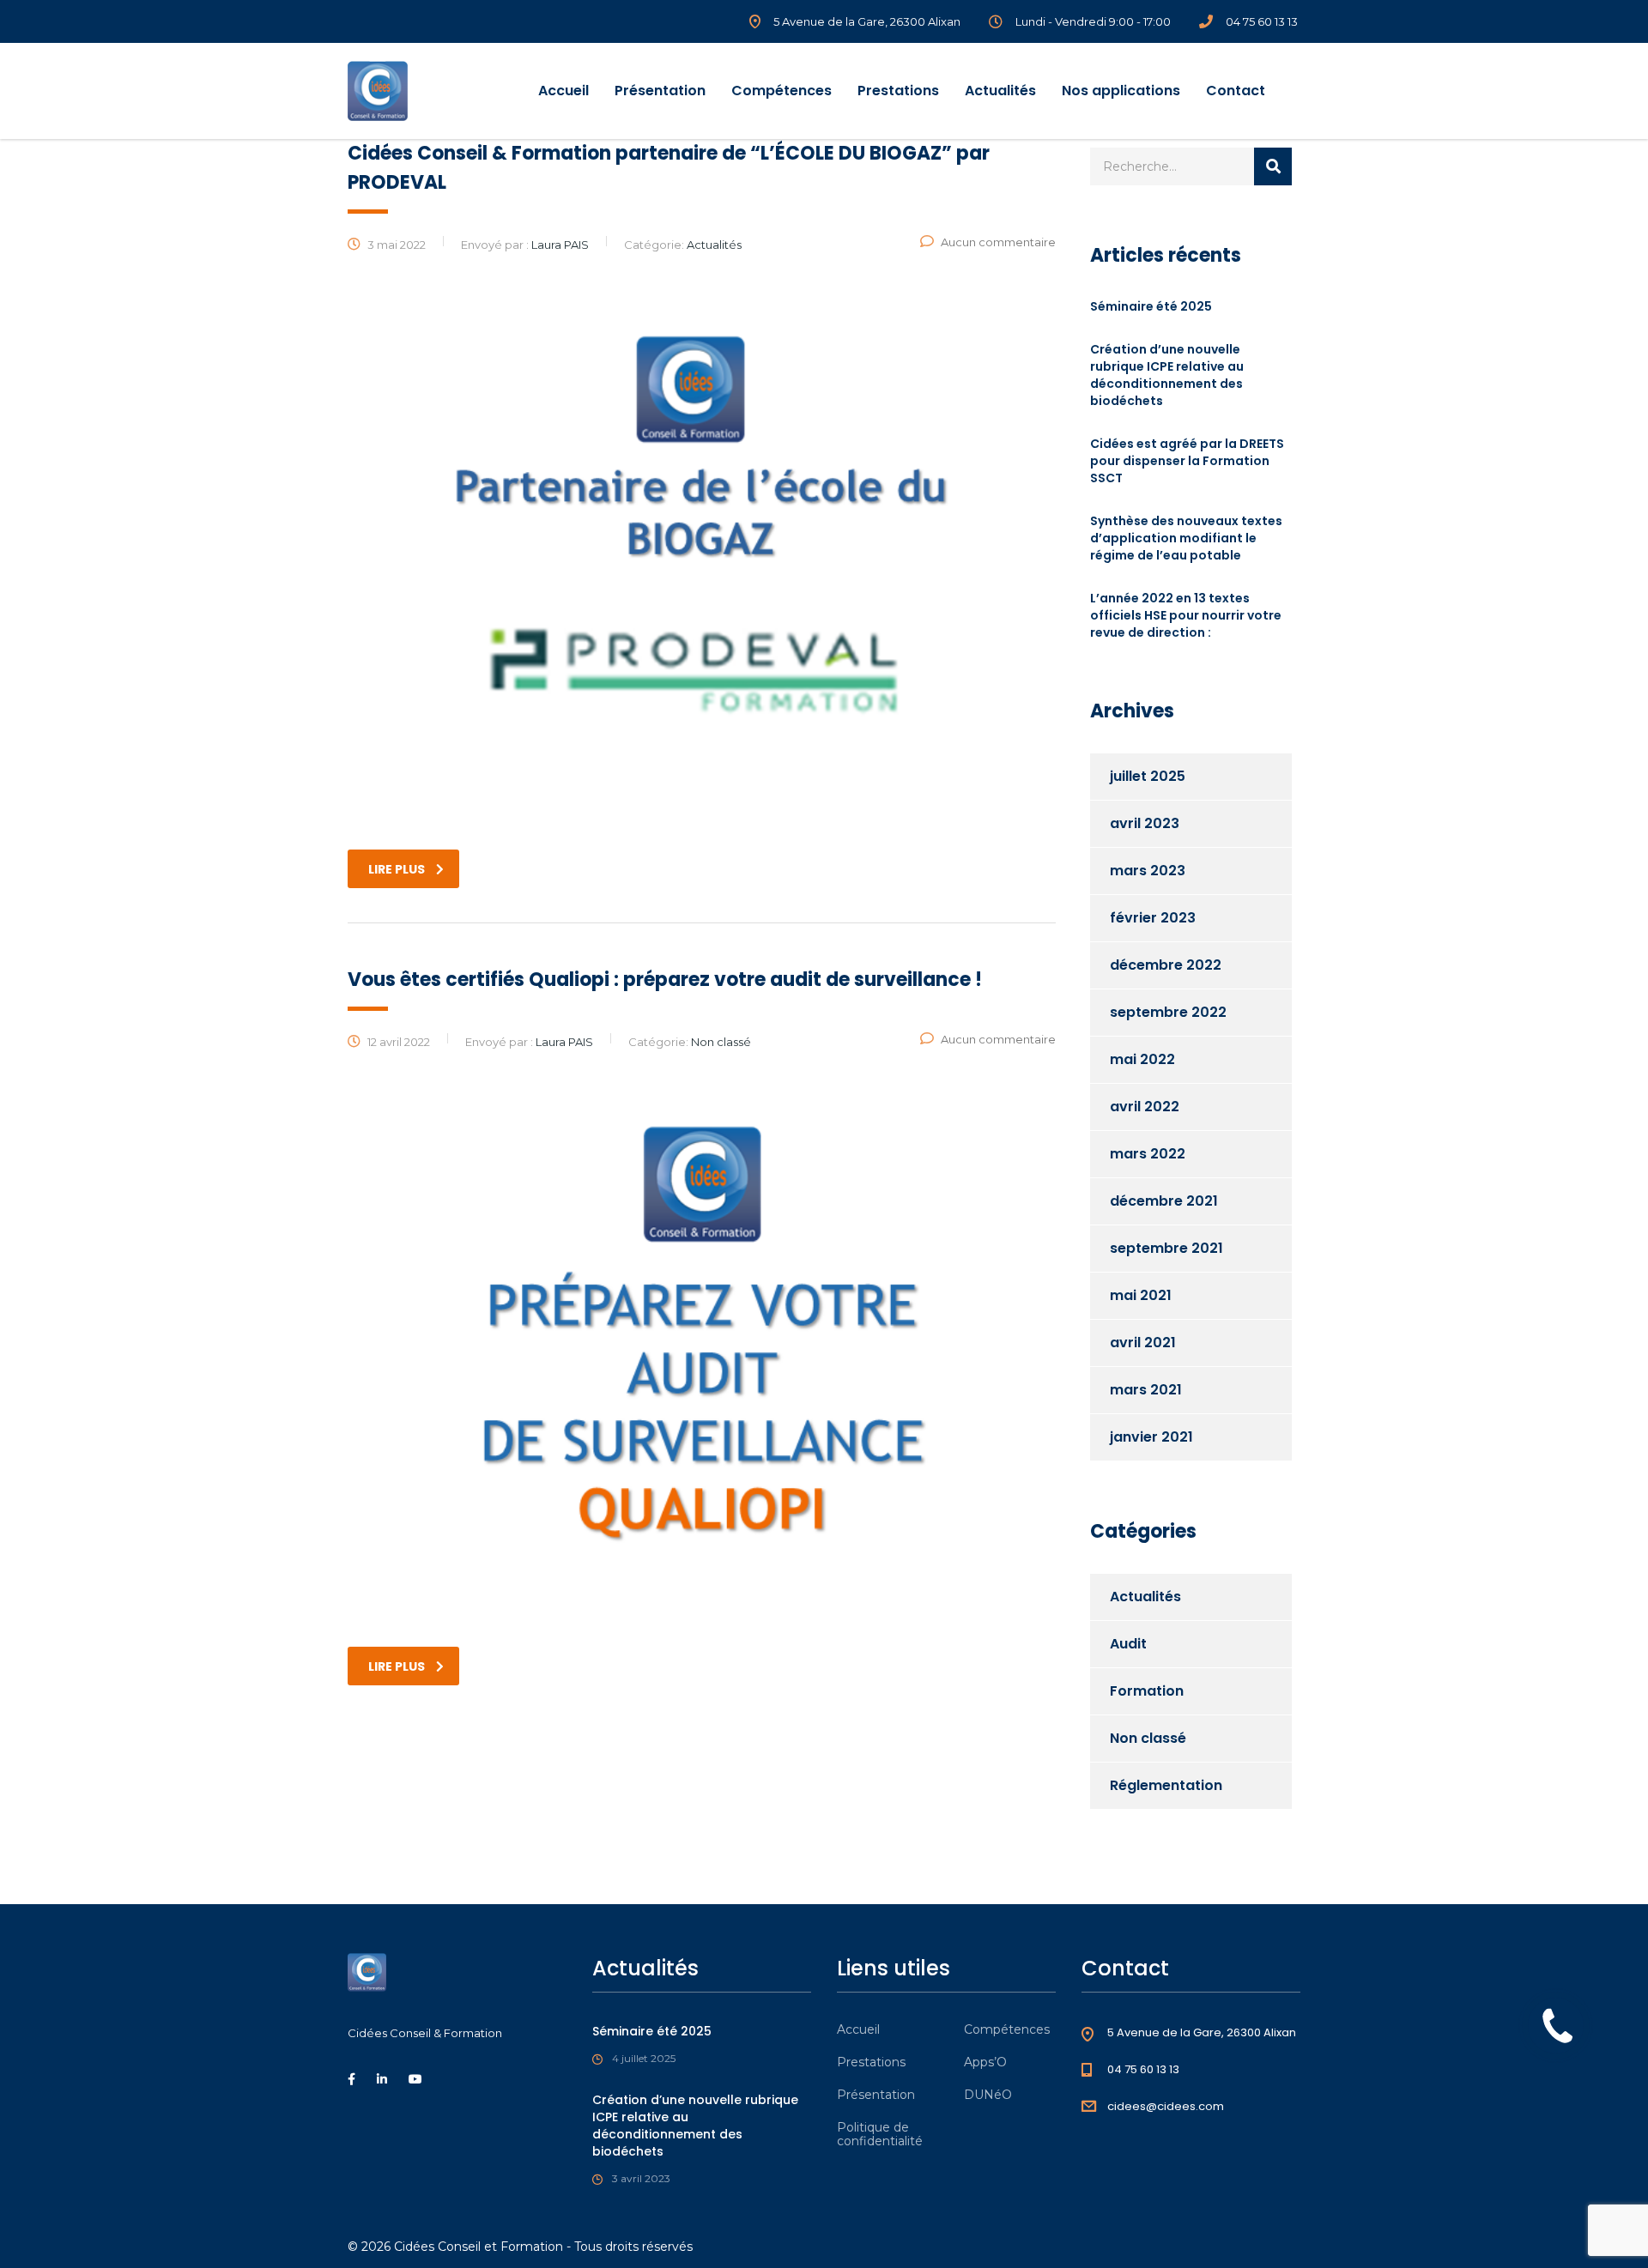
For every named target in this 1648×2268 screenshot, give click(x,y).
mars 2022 (1148, 1154)
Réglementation (1166, 1785)
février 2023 (1153, 918)
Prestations (898, 91)
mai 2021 (1141, 1295)
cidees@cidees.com (1166, 2106)
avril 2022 (1145, 1107)
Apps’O (985, 2062)
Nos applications (1121, 91)
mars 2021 (1146, 1390)
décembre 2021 (1164, 1201)
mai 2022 (1142, 1059)
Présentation (660, 91)
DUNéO (988, 2095)
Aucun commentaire (998, 242)
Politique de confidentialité (880, 2134)
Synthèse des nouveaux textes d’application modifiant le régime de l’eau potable (1186, 538)
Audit (1128, 1644)
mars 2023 (1148, 871)
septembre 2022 (1168, 1012)
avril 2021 (1143, 1343)
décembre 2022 (1166, 965)
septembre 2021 (1166, 1248)
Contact (1236, 91)
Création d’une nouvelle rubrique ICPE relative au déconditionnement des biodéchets (1167, 375)
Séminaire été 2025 (1151, 306)
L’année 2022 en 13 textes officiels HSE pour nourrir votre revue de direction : (1186, 615)
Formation (1147, 1691)
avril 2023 (1145, 823)
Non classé (1148, 1738)
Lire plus (397, 869)
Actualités (1000, 91)
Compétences (782, 91)
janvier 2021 (1151, 1437)
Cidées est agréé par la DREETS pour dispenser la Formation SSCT (1187, 461)
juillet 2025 (1148, 776)
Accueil (563, 91)
